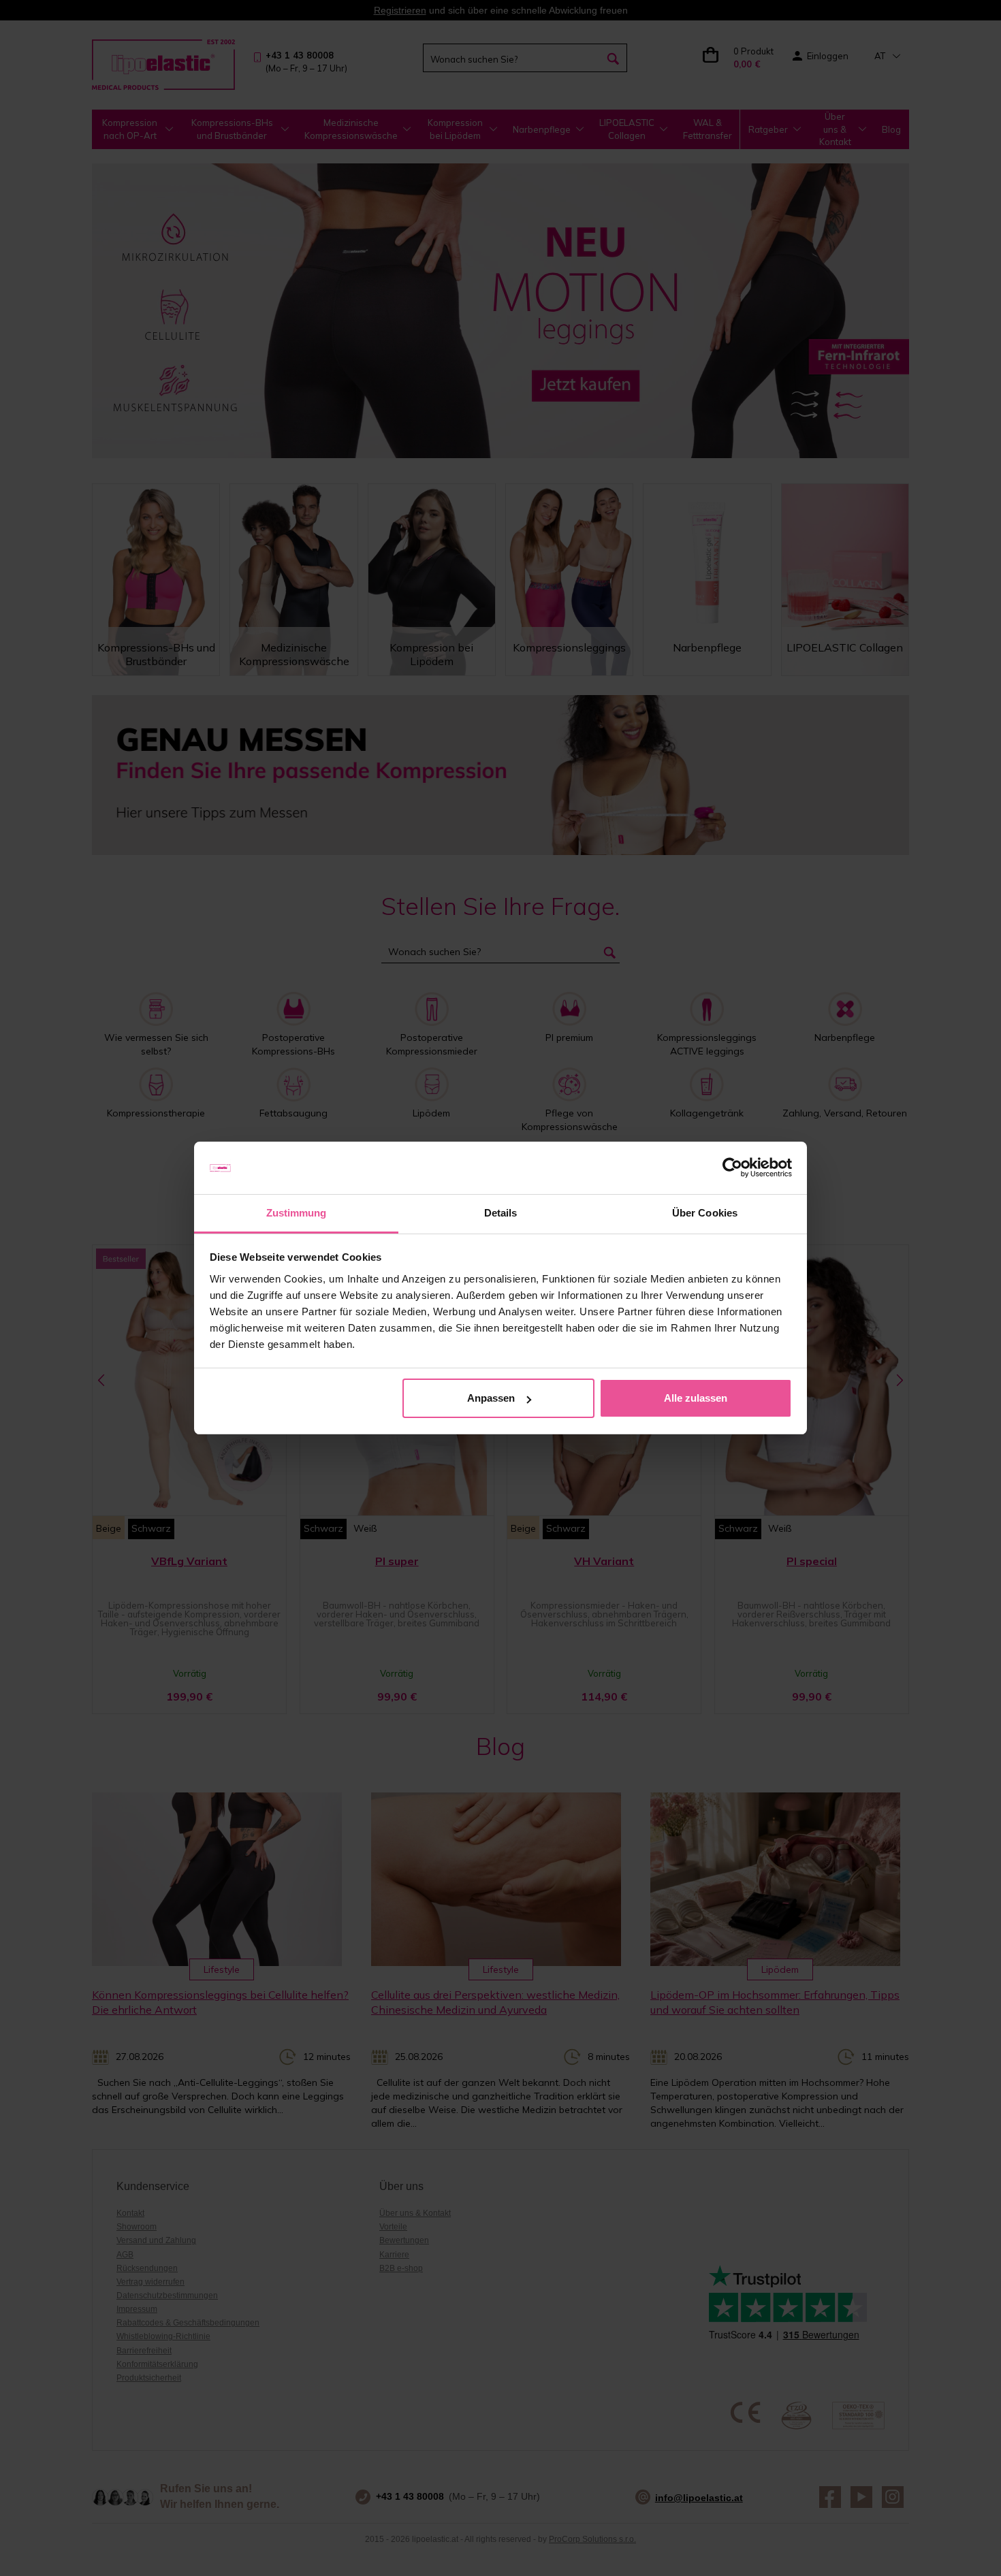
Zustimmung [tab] (297, 1213)
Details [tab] (501, 1213)
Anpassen (491, 1398)
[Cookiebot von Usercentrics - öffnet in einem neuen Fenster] (732, 1168)
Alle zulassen (696, 1398)
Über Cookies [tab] (705, 1213)
